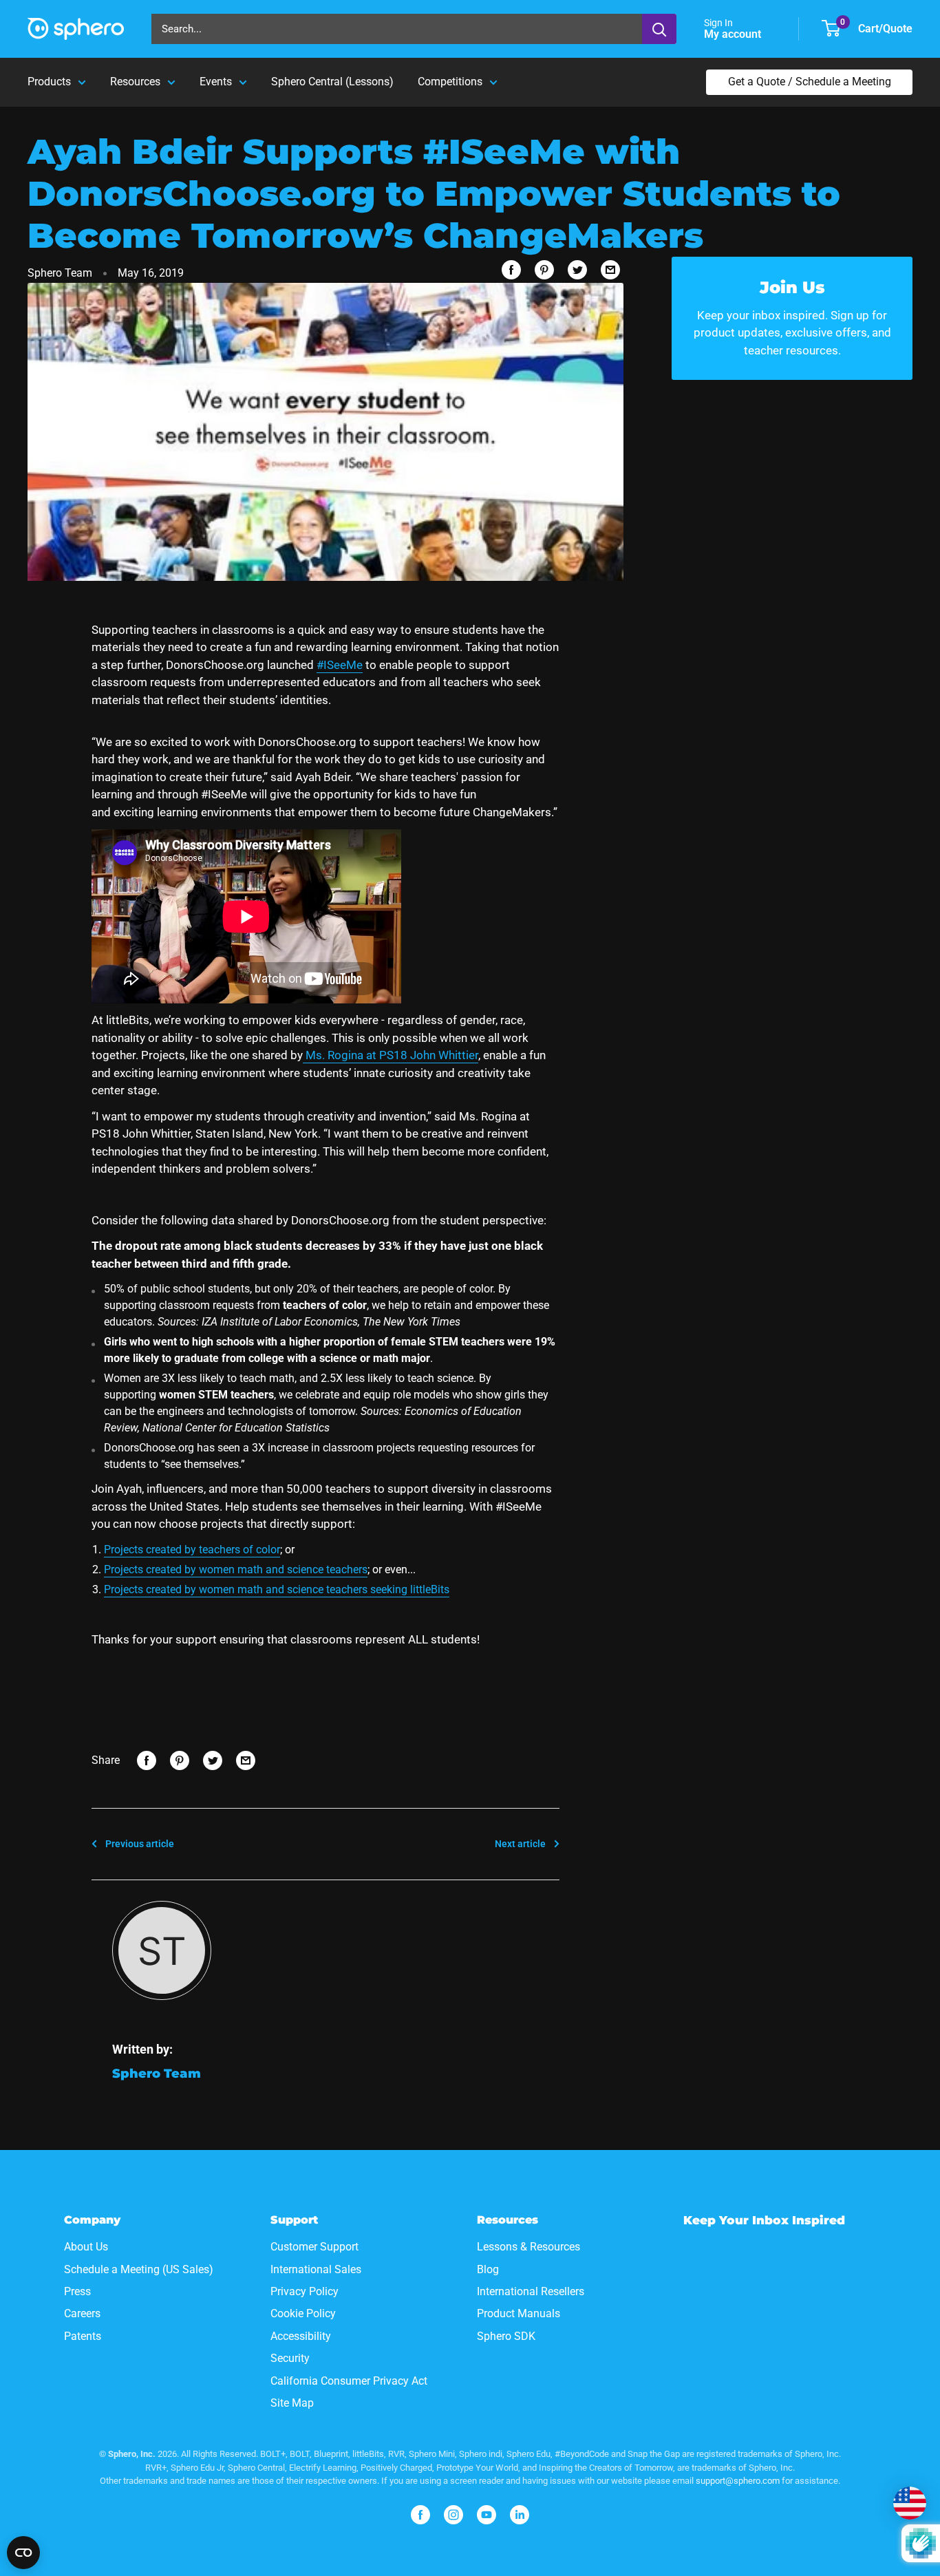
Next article (520, 1844)
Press (77, 2291)
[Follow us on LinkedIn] (520, 2515)
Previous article (140, 1844)
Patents (83, 2336)
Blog (488, 2269)
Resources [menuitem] (135, 82)
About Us (86, 2247)
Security (290, 2358)
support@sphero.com (738, 2481)
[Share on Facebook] (511, 270)
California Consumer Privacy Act (349, 2381)
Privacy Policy (305, 2291)
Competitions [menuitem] (450, 82)
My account (734, 34)
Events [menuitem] (216, 82)
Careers (82, 2313)
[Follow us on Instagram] (453, 2515)
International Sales (316, 2269)
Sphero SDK (506, 2336)
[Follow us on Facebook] (420, 2515)
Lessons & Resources (528, 2247)
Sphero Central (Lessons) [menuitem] (332, 82)
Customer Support (314, 2247)
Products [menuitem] (49, 82)
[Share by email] (610, 270)
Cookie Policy (303, 2313)
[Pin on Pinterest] (544, 270)
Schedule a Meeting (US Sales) (139, 2269)
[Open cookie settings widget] (23, 2553)
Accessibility (301, 2336)
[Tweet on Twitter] (577, 270)
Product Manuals (519, 2313)
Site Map (292, 2403)
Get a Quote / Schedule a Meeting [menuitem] (810, 82)
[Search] (659, 29)
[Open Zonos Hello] (910, 2503)
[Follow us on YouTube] (487, 2515)
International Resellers (531, 2291)
